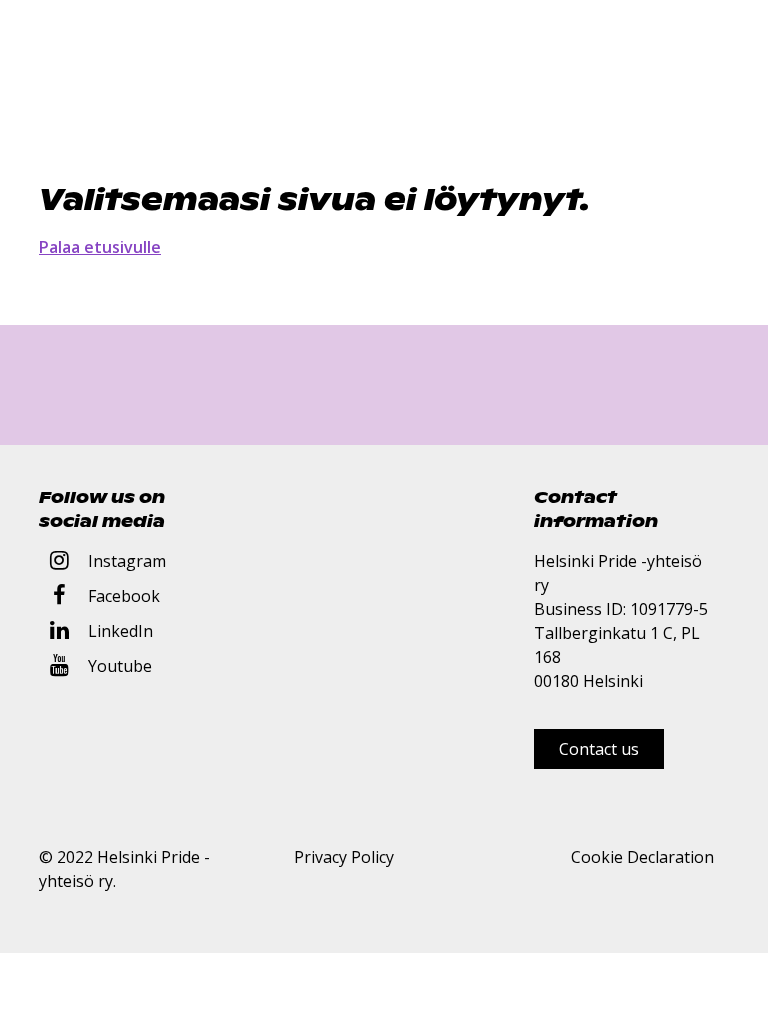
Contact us (599, 749)
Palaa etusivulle (100, 247)
